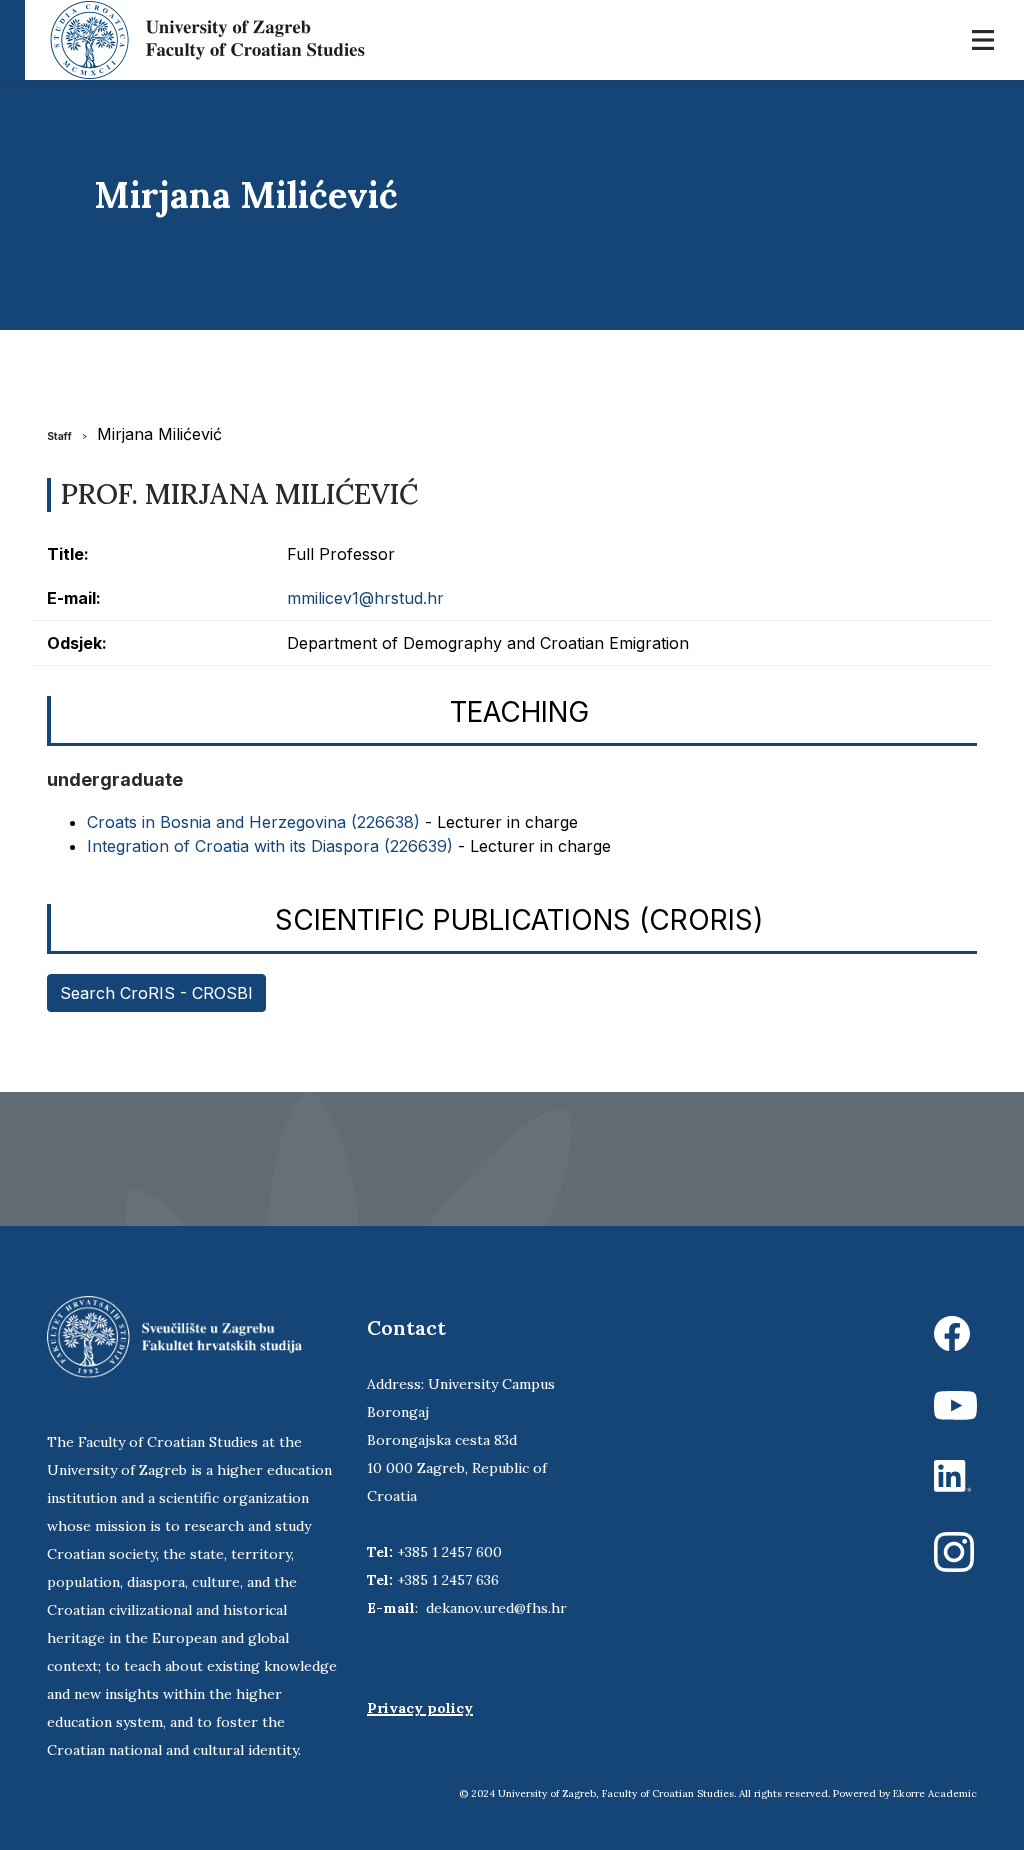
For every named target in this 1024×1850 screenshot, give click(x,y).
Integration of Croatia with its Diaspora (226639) (270, 846)
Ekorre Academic (935, 1793)
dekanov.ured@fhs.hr (496, 1608)
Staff (59, 436)
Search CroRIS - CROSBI (156, 993)
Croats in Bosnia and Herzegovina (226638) (253, 822)
